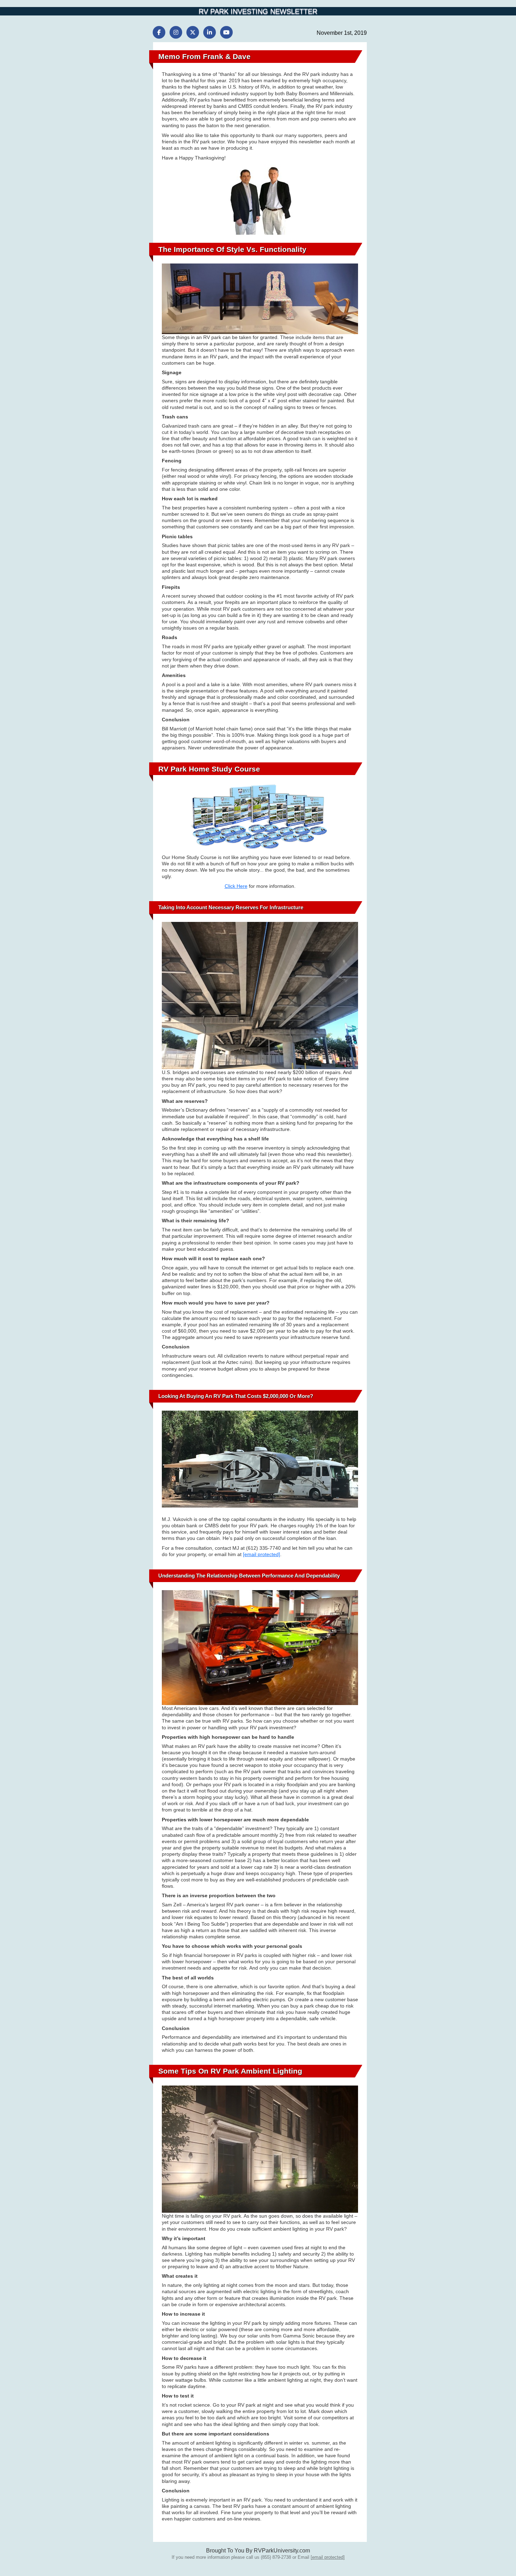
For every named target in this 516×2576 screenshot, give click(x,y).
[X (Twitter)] (193, 32)
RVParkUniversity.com (282, 2551)
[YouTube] (226, 32)
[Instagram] (176, 32)
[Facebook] (159, 32)
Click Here (236, 886)
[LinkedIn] (210, 32)
